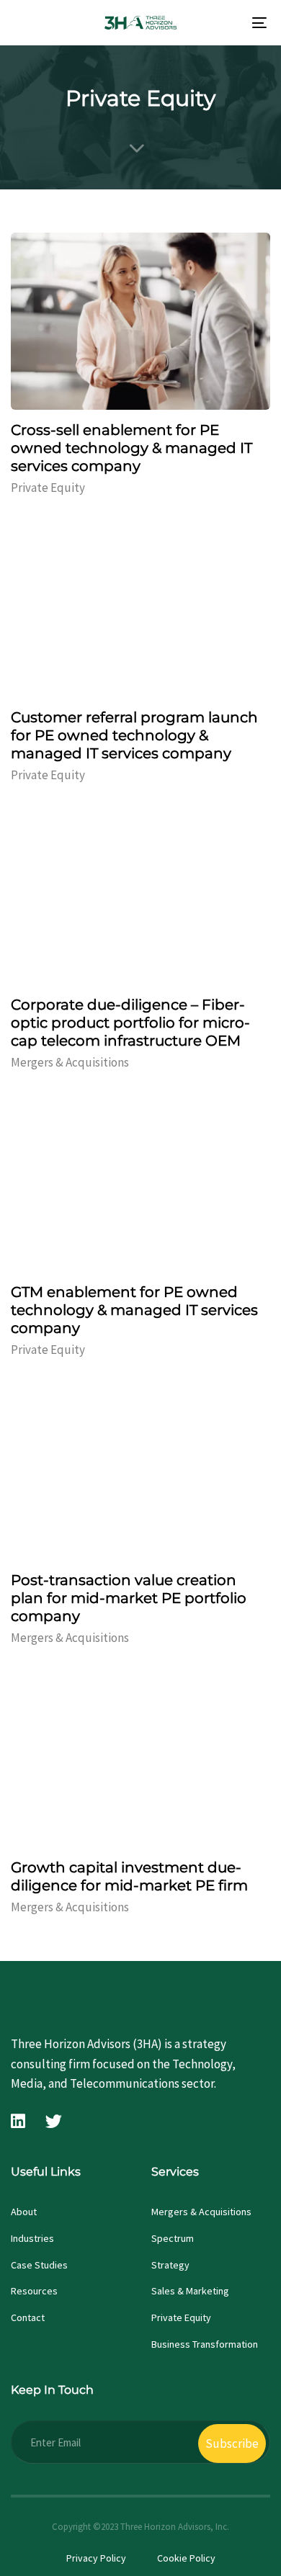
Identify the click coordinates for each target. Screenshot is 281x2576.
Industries (32, 2238)
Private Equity (48, 488)
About (24, 2212)
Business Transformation (205, 2344)
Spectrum (173, 2238)
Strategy (170, 2265)
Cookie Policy (186, 2558)
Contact (28, 2317)
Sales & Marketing (190, 2291)
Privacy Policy (96, 2558)
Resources (34, 2291)
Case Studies (39, 2265)
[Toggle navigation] (224, 23)
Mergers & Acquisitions (70, 1062)
